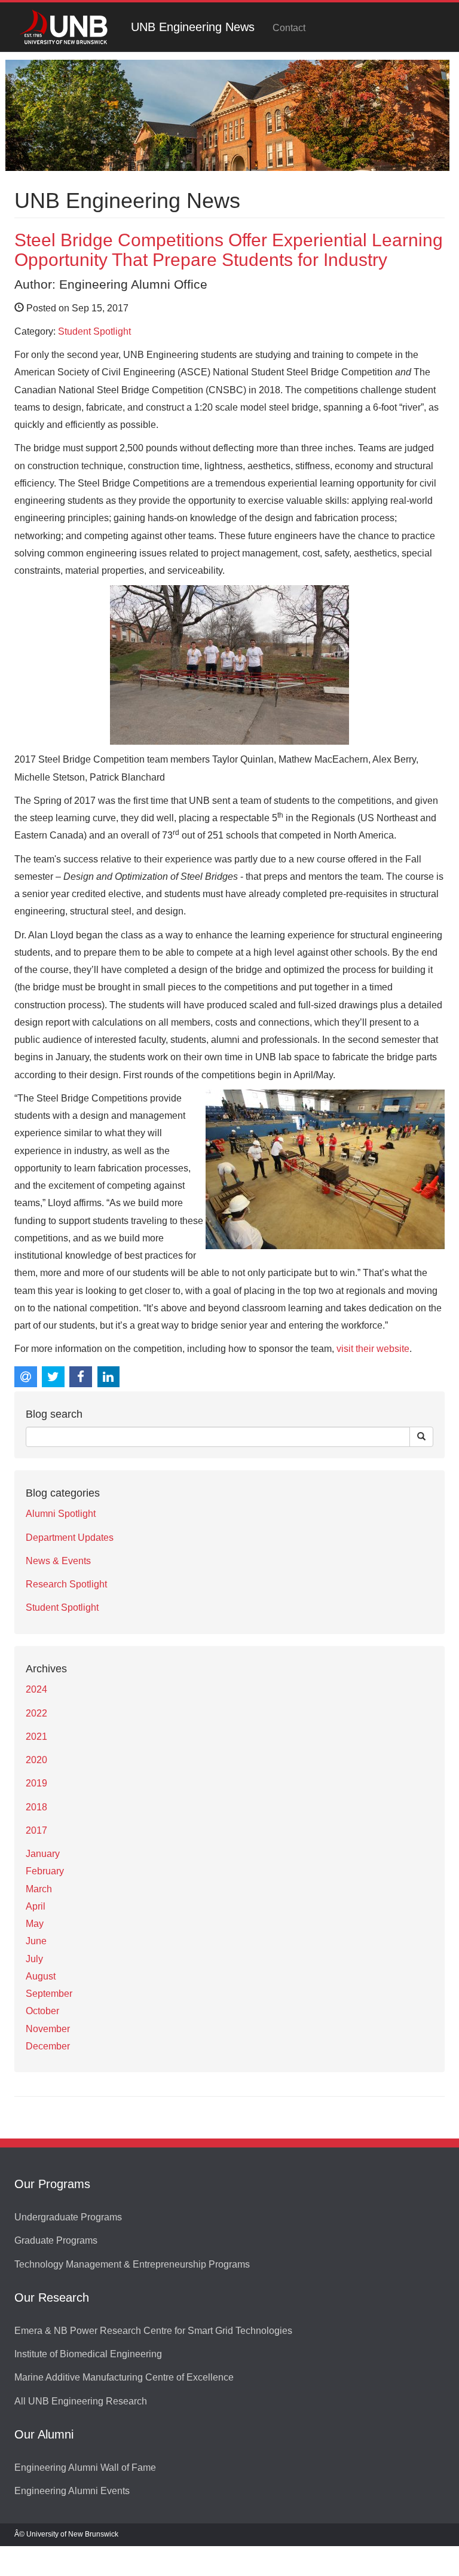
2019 (36, 1783)
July (34, 1959)
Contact (289, 28)
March (39, 1889)
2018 (36, 1807)
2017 (36, 1830)
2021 (36, 1737)
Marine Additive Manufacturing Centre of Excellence (124, 2377)
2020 (36, 1760)
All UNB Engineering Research (81, 2401)
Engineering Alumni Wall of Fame (85, 2468)
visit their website (373, 1349)
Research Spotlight (66, 1584)
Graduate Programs (56, 2240)
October (42, 2011)
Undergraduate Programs (68, 2217)
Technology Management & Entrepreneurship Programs (132, 2264)
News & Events (58, 1561)
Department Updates (70, 1538)
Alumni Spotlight (61, 1514)
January (43, 1854)
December (48, 2046)
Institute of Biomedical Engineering (88, 2354)
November (48, 2029)
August (41, 1976)
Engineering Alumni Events (72, 2491)
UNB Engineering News (193, 27)
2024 (36, 1689)
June (36, 1941)
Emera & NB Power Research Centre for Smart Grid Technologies (153, 2331)
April (36, 1906)
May (35, 1924)
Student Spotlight (94, 331)
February (45, 1871)
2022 (36, 1713)
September (49, 1994)
